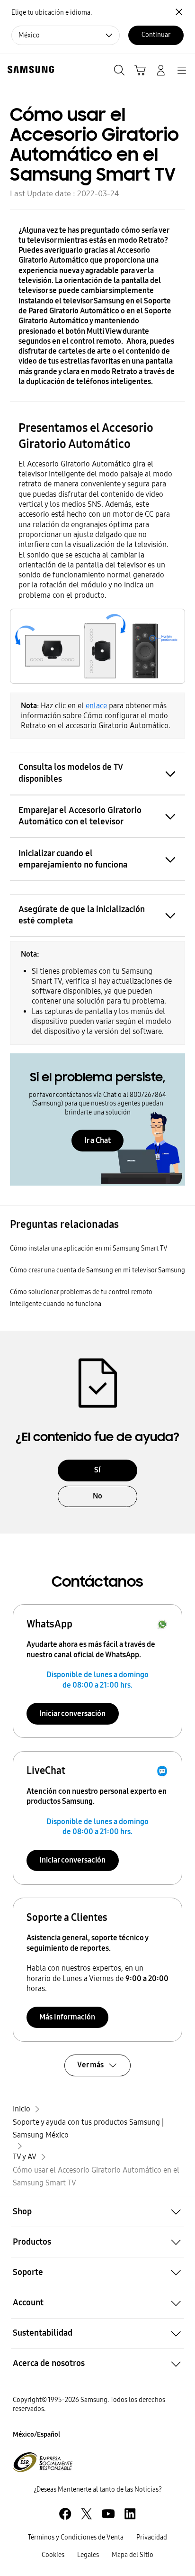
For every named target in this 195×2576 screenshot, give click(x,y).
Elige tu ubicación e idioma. (52, 13)
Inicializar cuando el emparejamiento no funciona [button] (73, 859)
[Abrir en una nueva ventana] (65, 2514)
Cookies (53, 2555)
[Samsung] (29, 69)
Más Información (67, 2017)
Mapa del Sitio (133, 2555)
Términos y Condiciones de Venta (76, 2537)
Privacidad (152, 2537)
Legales (88, 2555)
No (97, 1496)
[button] (97, 2211)
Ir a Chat (97, 1140)
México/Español (36, 2434)
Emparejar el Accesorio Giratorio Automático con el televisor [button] (80, 816)
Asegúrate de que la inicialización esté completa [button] (82, 915)
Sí (97, 1470)
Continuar (156, 35)
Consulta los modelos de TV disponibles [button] (71, 773)
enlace (96, 706)
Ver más (90, 2065)
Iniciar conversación (72, 1713)
